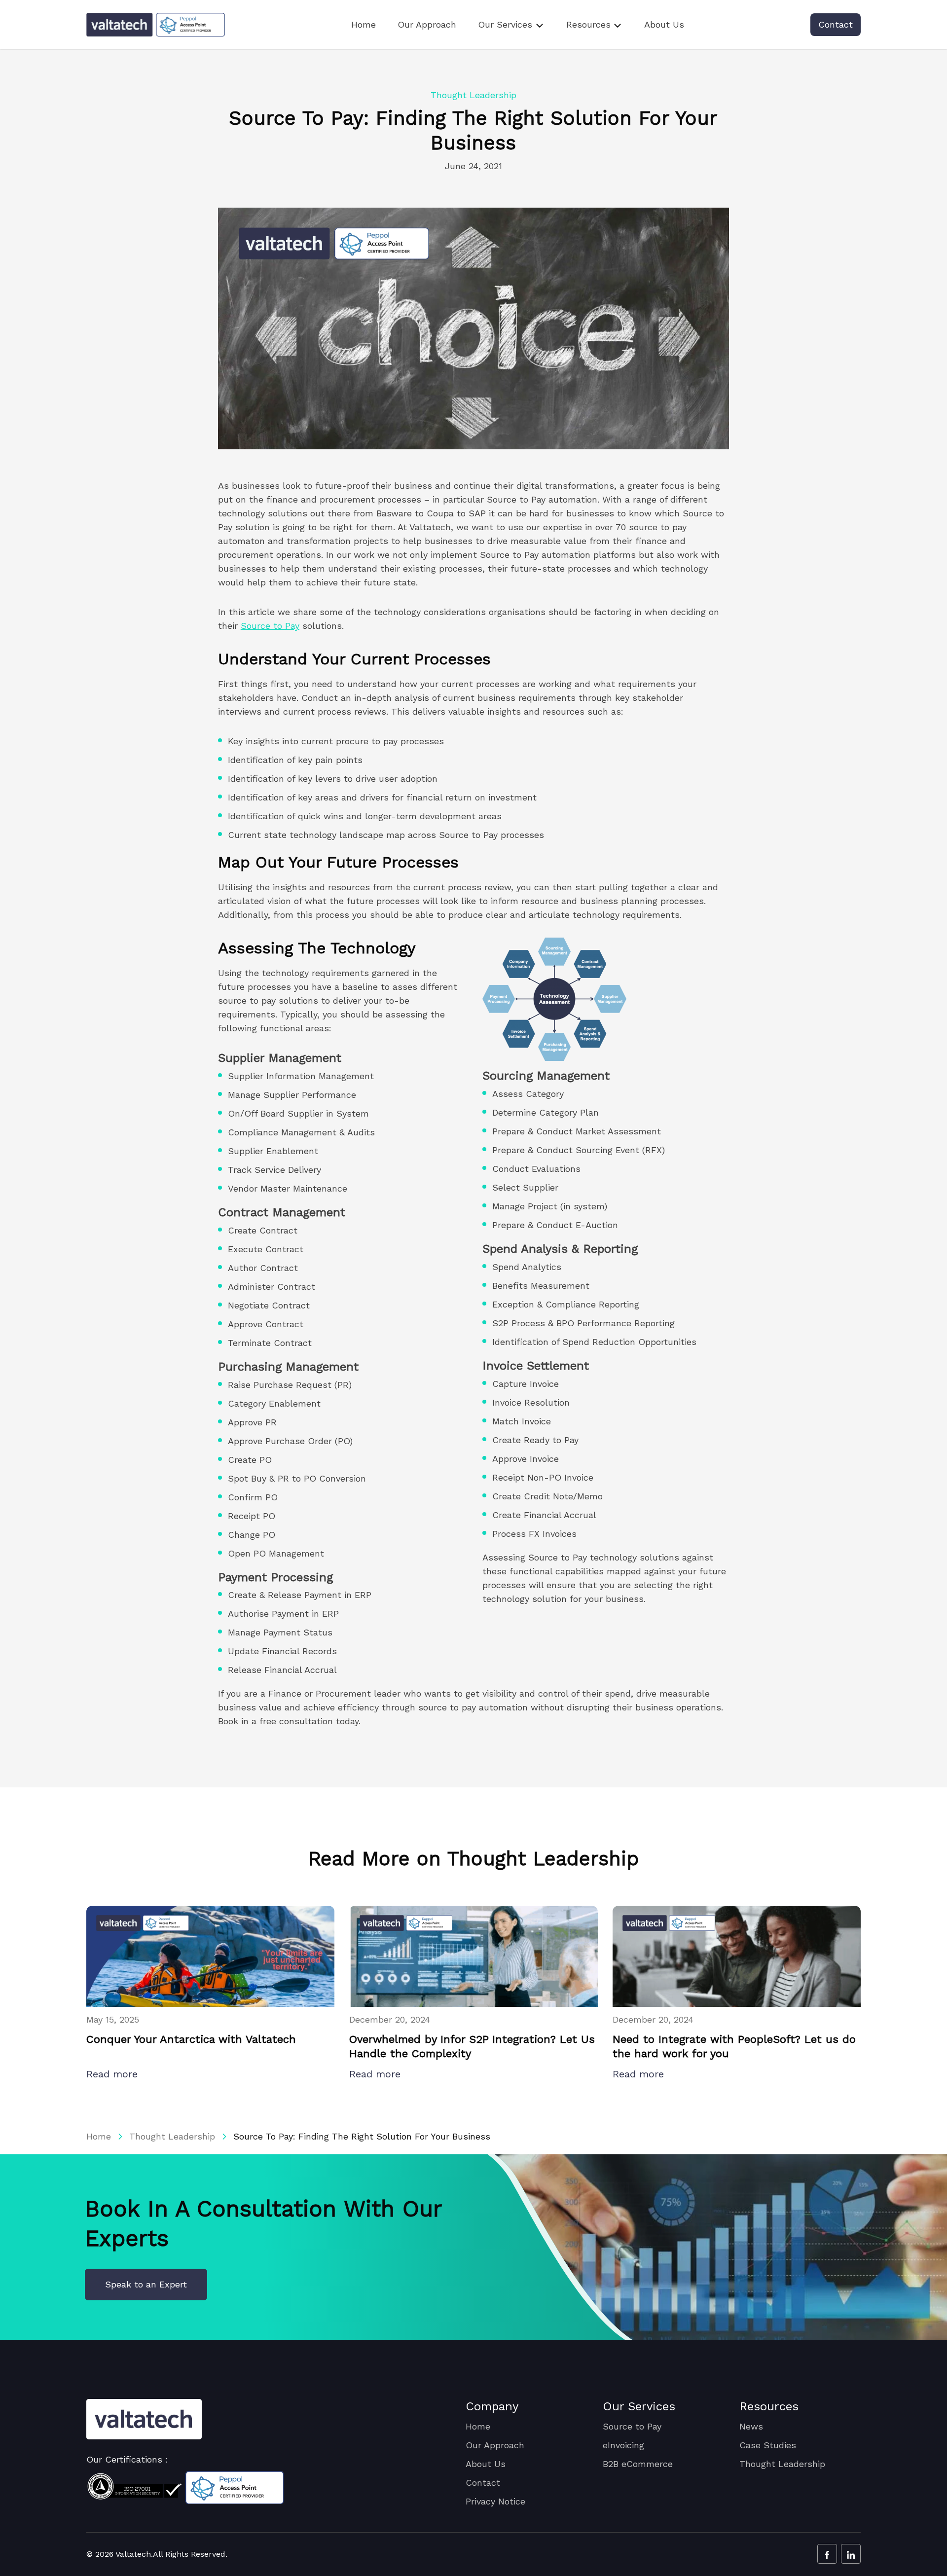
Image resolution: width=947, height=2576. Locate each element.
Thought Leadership (172, 2136)
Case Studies (768, 2445)
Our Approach (427, 24)
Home (364, 24)
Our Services (505, 24)
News (751, 2426)
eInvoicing (623, 2445)
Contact (836, 24)
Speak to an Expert (146, 2284)
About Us (664, 24)
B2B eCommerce (638, 2464)
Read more (114, 2074)
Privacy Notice (495, 2501)
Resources (588, 24)
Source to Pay (270, 626)
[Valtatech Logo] (144, 2419)
